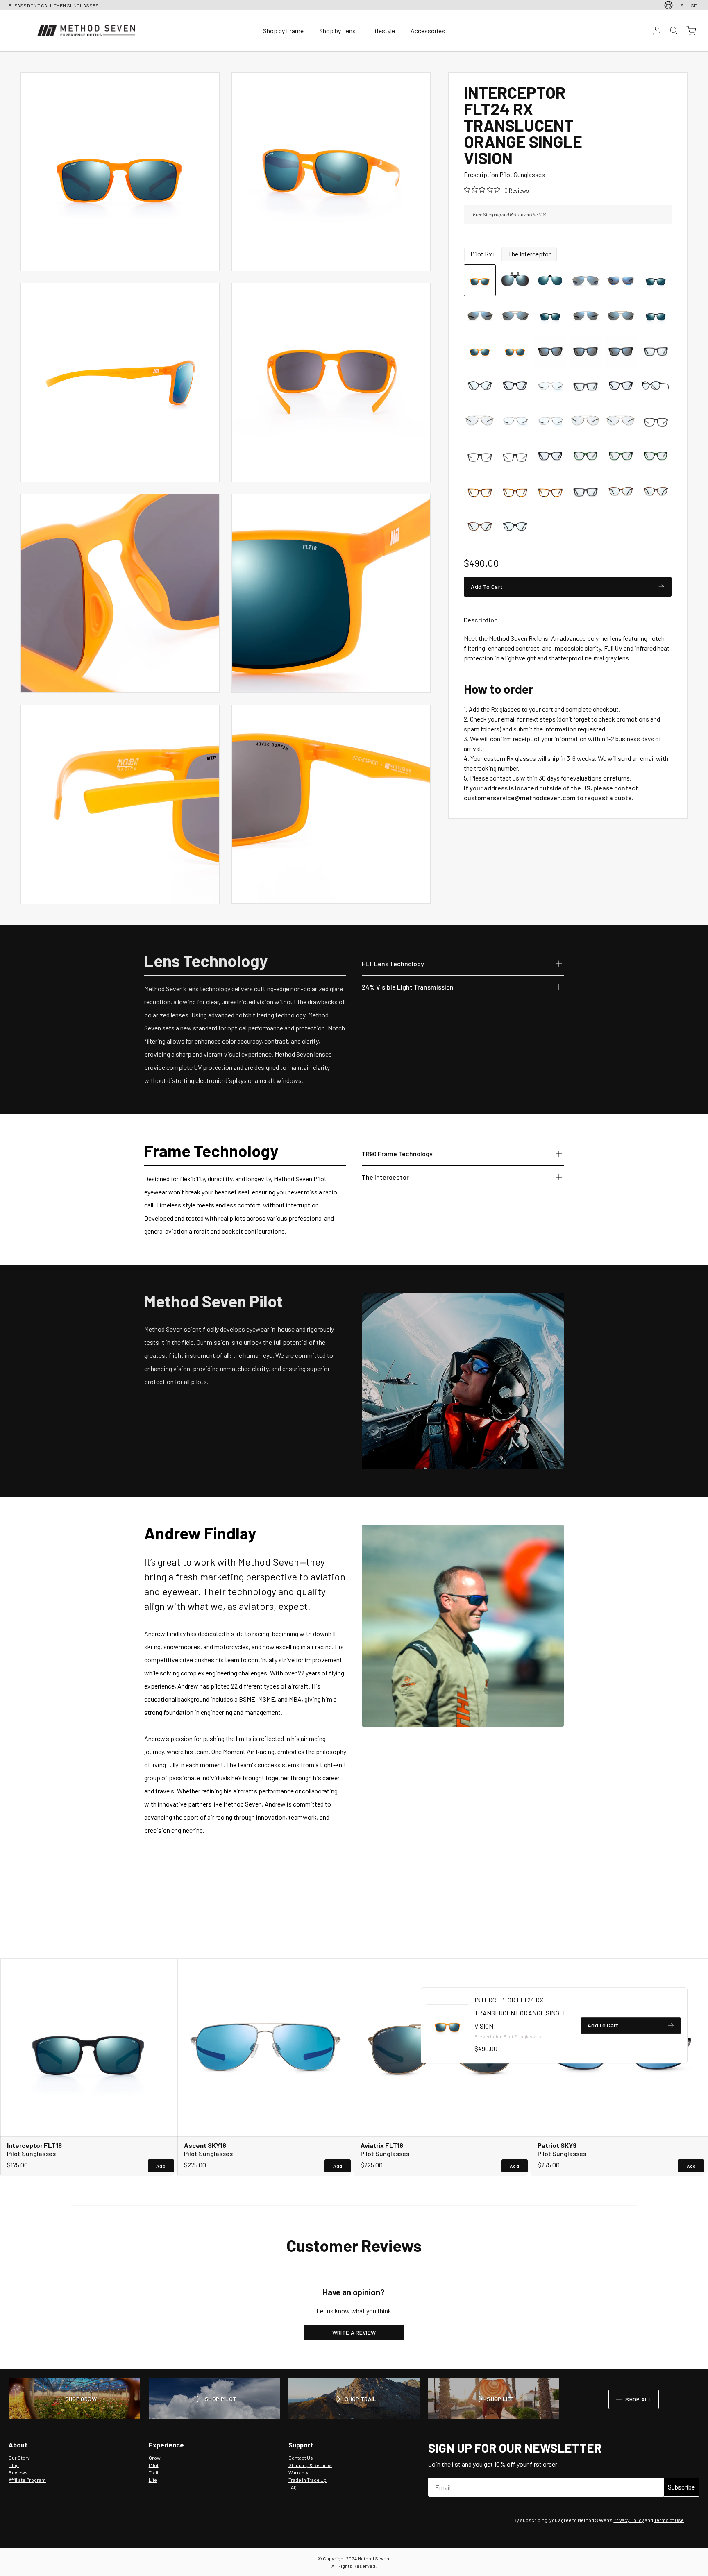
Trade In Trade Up (307, 2480)
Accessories (428, 31)
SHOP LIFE (494, 2400)
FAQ (293, 2487)
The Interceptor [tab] (529, 254)
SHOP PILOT (214, 2400)
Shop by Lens (337, 31)
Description (481, 620)
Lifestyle (383, 31)
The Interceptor (385, 1177)
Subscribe (681, 2487)
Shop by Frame (283, 31)
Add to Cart (603, 2027)
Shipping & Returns (310, 2465)
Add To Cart (487, 588)
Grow (155, 2458)
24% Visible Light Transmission (408, 987)
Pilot (154, 2465)
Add (161, 2166)
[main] (354, 1211)
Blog (14, 2465)
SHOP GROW (74, 2400)
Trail (153, 2472)
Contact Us (301, 2458)
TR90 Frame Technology (397, 1153)
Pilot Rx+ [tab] (483, 254)
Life (153, 2480)
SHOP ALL (633, 2401)
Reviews (18, 2472)
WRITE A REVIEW (354, 2332)
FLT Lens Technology (393, 963)
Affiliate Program (27, 2480)
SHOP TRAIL (354, 2400)
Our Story (19, 2458)
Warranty (298, 2472)
